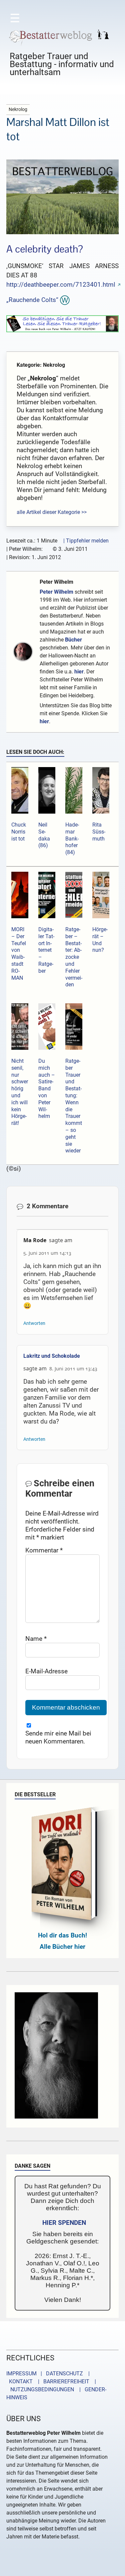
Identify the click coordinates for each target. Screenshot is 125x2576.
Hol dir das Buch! (62, 1935)
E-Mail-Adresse (46, 1671)
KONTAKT (19, 2381)
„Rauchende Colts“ (32, 300)
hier (79, 672)
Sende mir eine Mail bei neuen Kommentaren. (58, 1737)
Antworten (34, 1323)
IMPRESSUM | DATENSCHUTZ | (49, 2374)
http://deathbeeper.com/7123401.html (61, 285)
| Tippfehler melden (86, 541)
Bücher (73, 640)
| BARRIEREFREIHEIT (62, 2381)
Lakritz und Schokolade (52, 1356)
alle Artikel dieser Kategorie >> (52, 512)
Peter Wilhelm (56, 582)
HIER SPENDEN (64, 2223)
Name (36, 1639)
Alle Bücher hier (62, 1947)
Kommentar (44, 1550)
